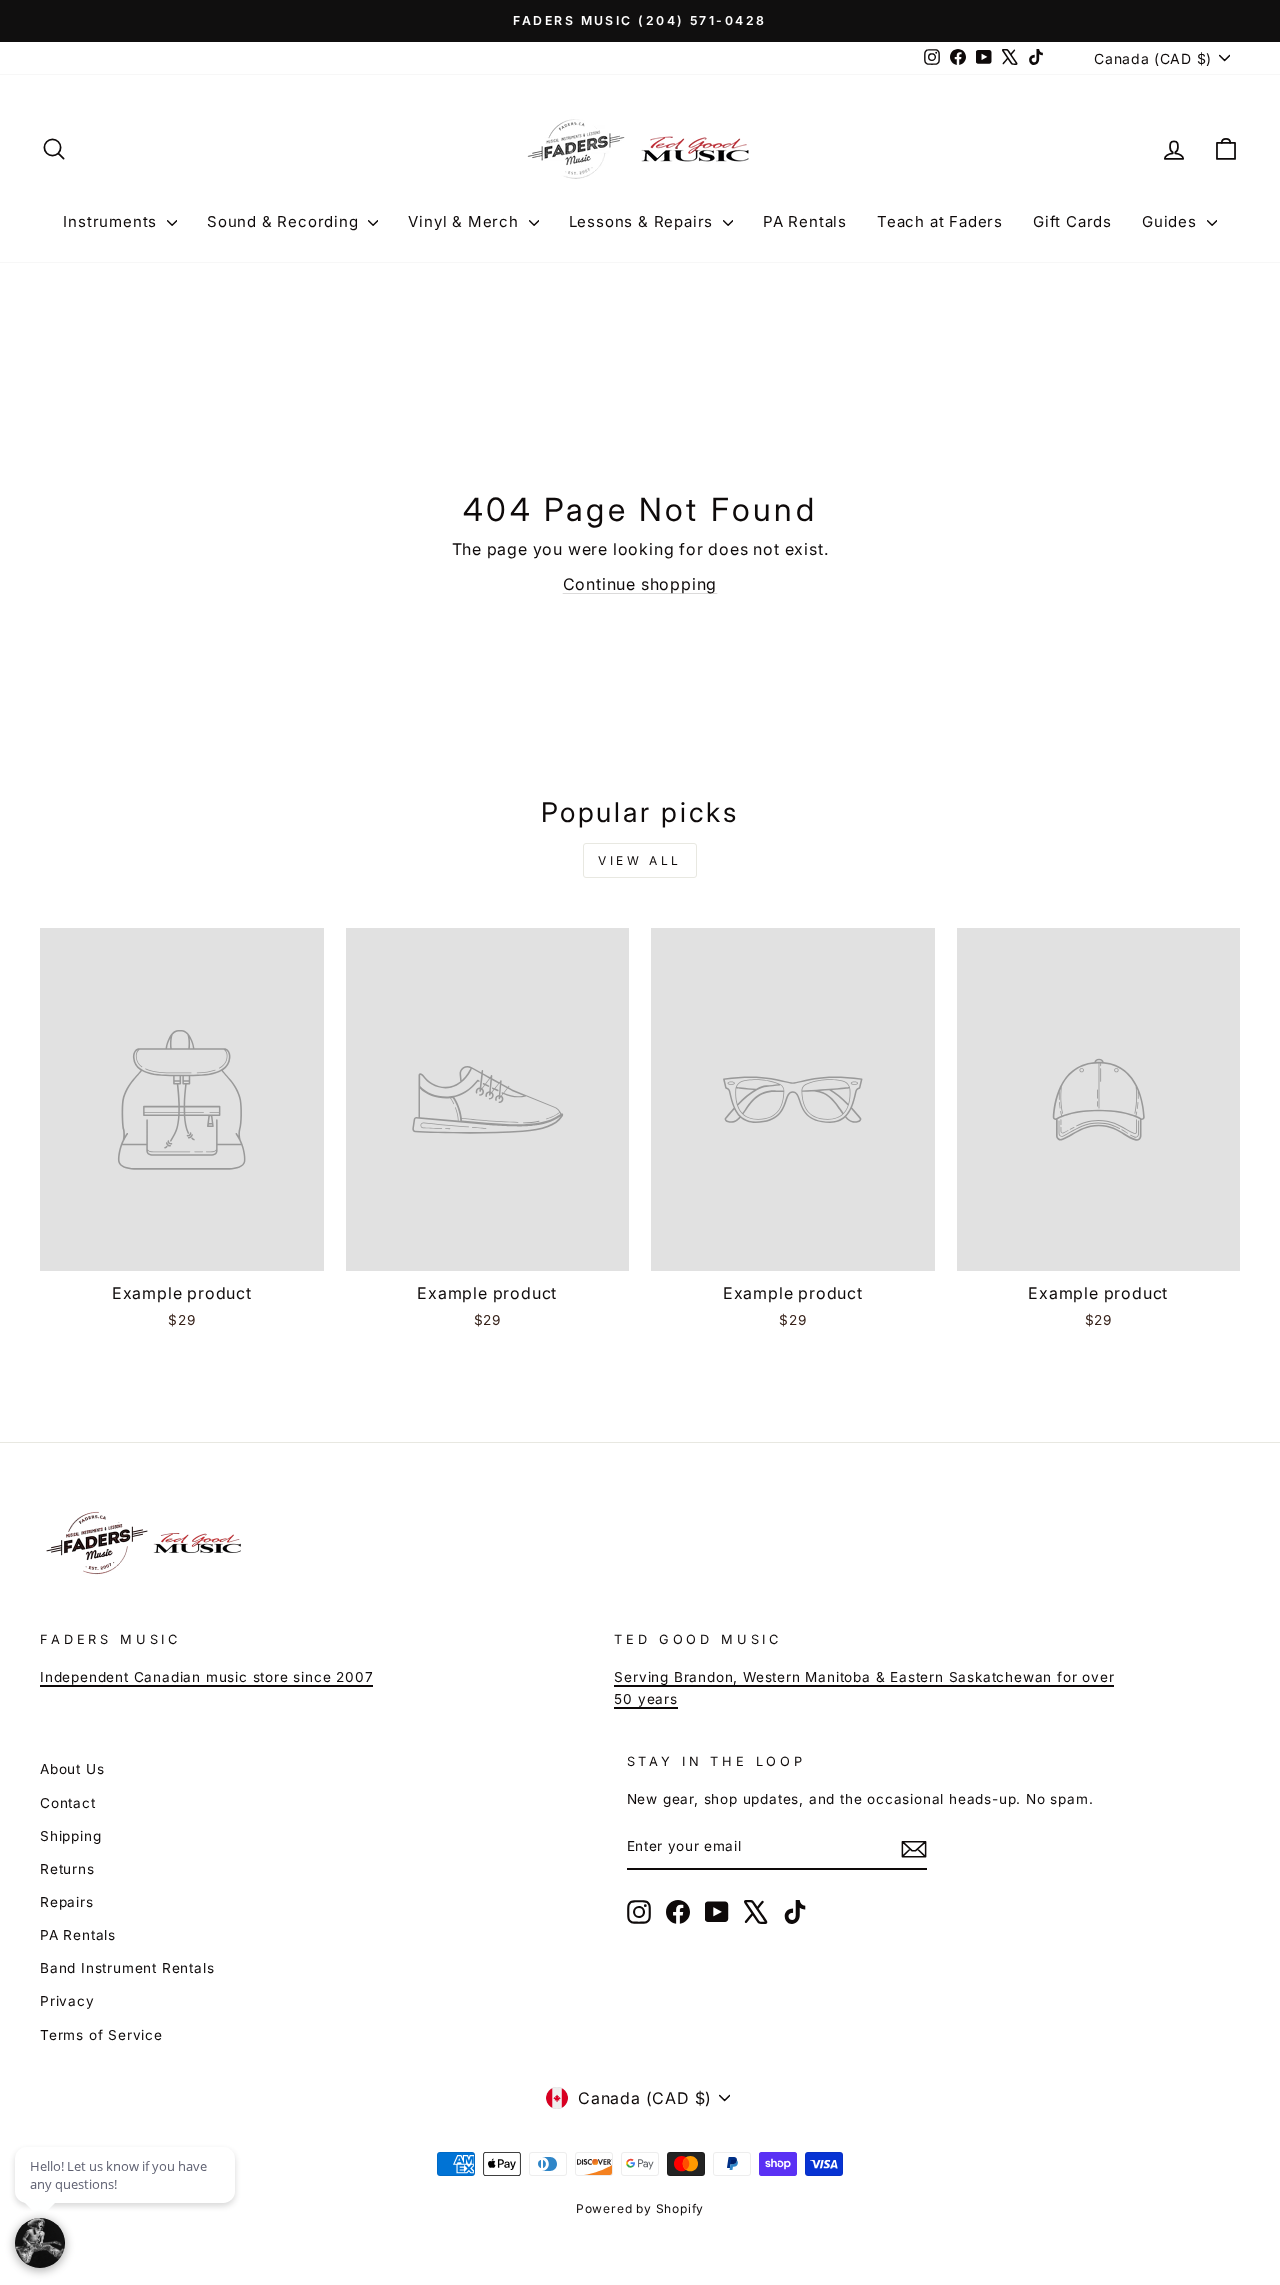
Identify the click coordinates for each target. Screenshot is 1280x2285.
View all (640, 860)
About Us (72, 1769)
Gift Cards (1072, 221)
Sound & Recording (285, 221)
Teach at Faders (940, 221)
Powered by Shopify (640, 2208)
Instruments (112, 221)
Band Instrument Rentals (127, 1968)
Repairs (67, 1902)
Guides (1172, 221)
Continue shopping (640, 584)
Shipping (70, 1836)
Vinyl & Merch (465, 221)
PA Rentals (805, 221)
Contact (68, 1803)
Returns (67, 1869)
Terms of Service (101, 2035)
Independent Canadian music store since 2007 (206, 1677)
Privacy (67, 2001)
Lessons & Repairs (643, 221)
